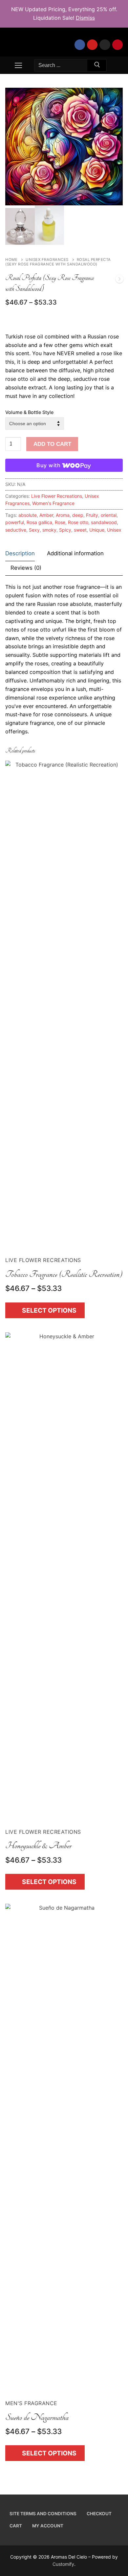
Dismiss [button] (85, 18)
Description (20, 553)
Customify (63, 2564)
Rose (60, 522)
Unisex (114, 530)
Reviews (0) (26, 568)
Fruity (92, 515)
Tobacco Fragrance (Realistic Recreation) (64, 1274)
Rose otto (78, 522)
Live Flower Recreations (57, 496)
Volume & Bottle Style (29, 412)
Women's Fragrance (53, 503)
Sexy (34, 530)
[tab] (20, 554)
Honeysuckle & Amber (38, 1846)
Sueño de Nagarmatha (37, 2417)
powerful (15, 522)
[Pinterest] (117, 45)
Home (11, 260)
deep (78, 515)
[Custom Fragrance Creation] (119, 280)
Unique (97, 530)
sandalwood (104, 522)
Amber (46, 515)
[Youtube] (92, 45)
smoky (49, 530)
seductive (16, 530)
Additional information (75, 553)
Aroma (63, 515)
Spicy (65, 530)
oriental (109, 515)
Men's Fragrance (31, 2403)
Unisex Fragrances (47, 260)
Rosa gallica (39, 522)
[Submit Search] (97, 66)
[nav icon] (18, 65)
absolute (28, 515)
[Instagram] (105, 45)
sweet (80, 530)
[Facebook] (80, 45)
